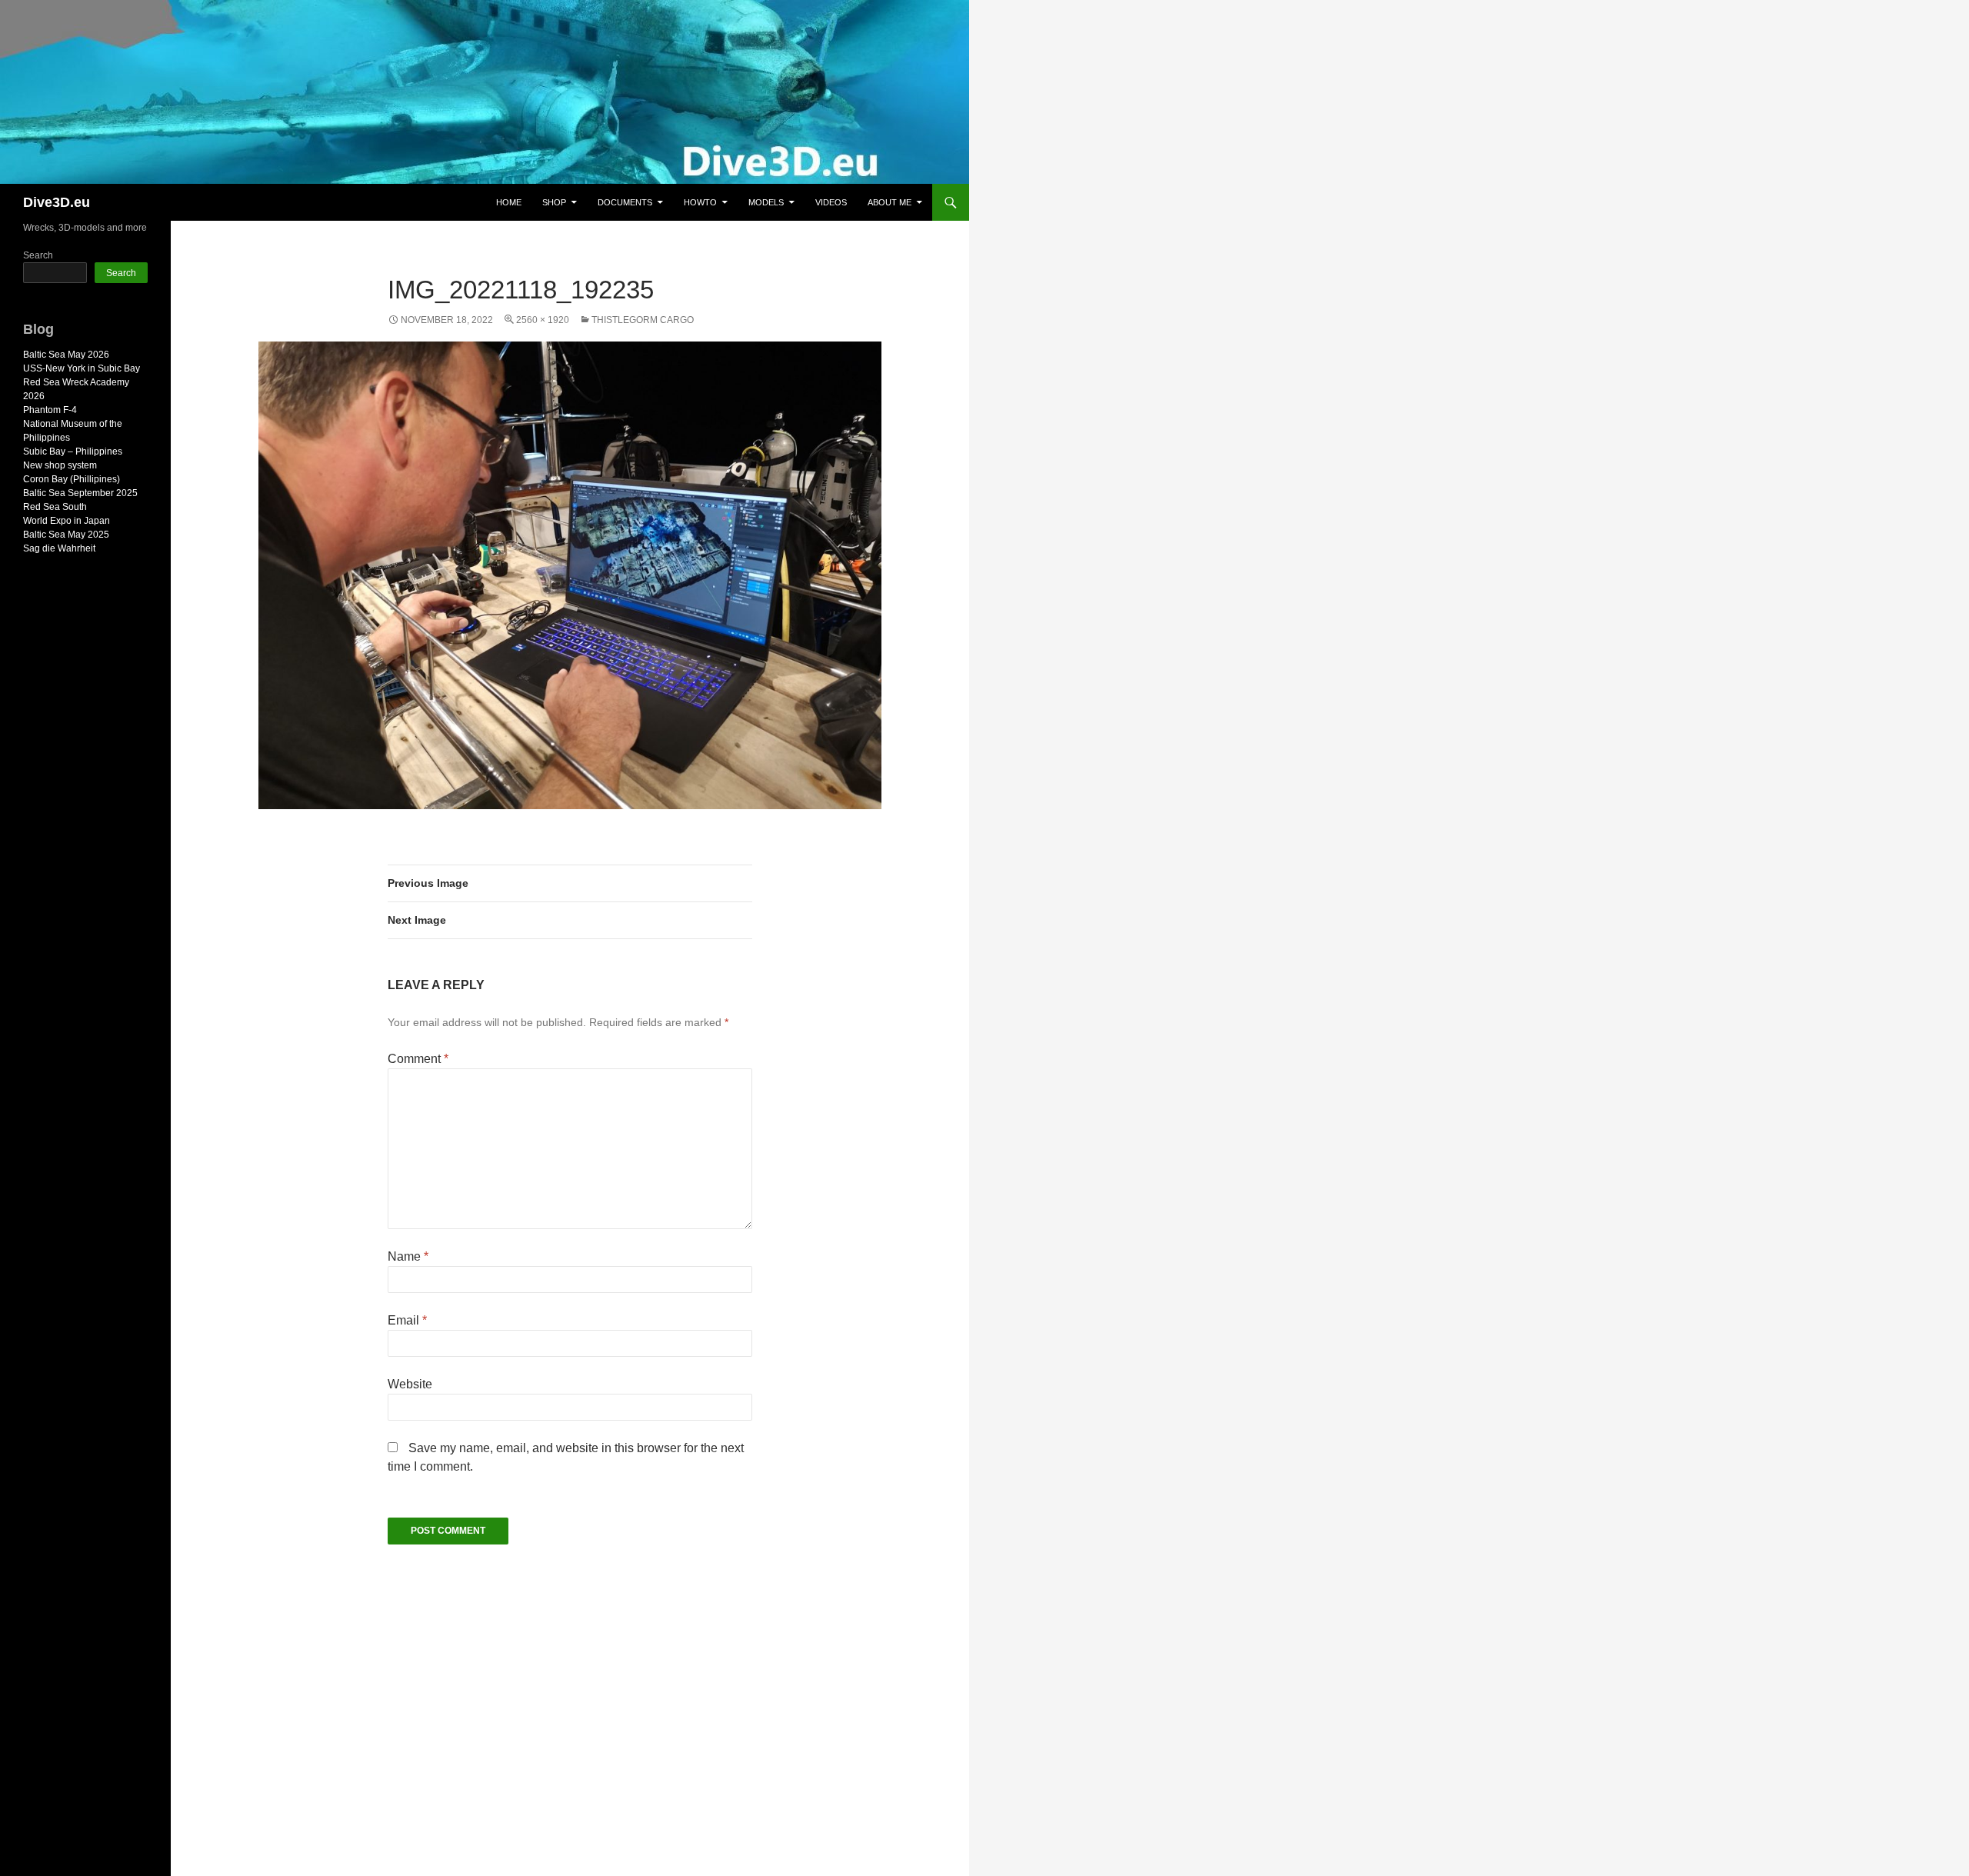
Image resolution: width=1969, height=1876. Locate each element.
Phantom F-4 (50, 410)
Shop (554, 202)
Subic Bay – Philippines (73, 452)
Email (407, 1320)
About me (890, 202)
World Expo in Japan (67, 521)
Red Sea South (55, 507)
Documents (625, 202)
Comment (418, 1059)
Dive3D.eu (57, 202)
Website (410, 1384)
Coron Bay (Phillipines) (72, 479)
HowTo (700, 202)
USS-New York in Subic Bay (82, 368)
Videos (831, 202)
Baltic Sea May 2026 (66, 355)
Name (408, 1256)
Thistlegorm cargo (643, 320)
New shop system (60, 465)
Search (38, 255)
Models (766, 202)
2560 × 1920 (543, 320)
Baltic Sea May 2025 (66, 535)
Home (509, 202)
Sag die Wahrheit (59, 548)
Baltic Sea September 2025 (80, 493)
